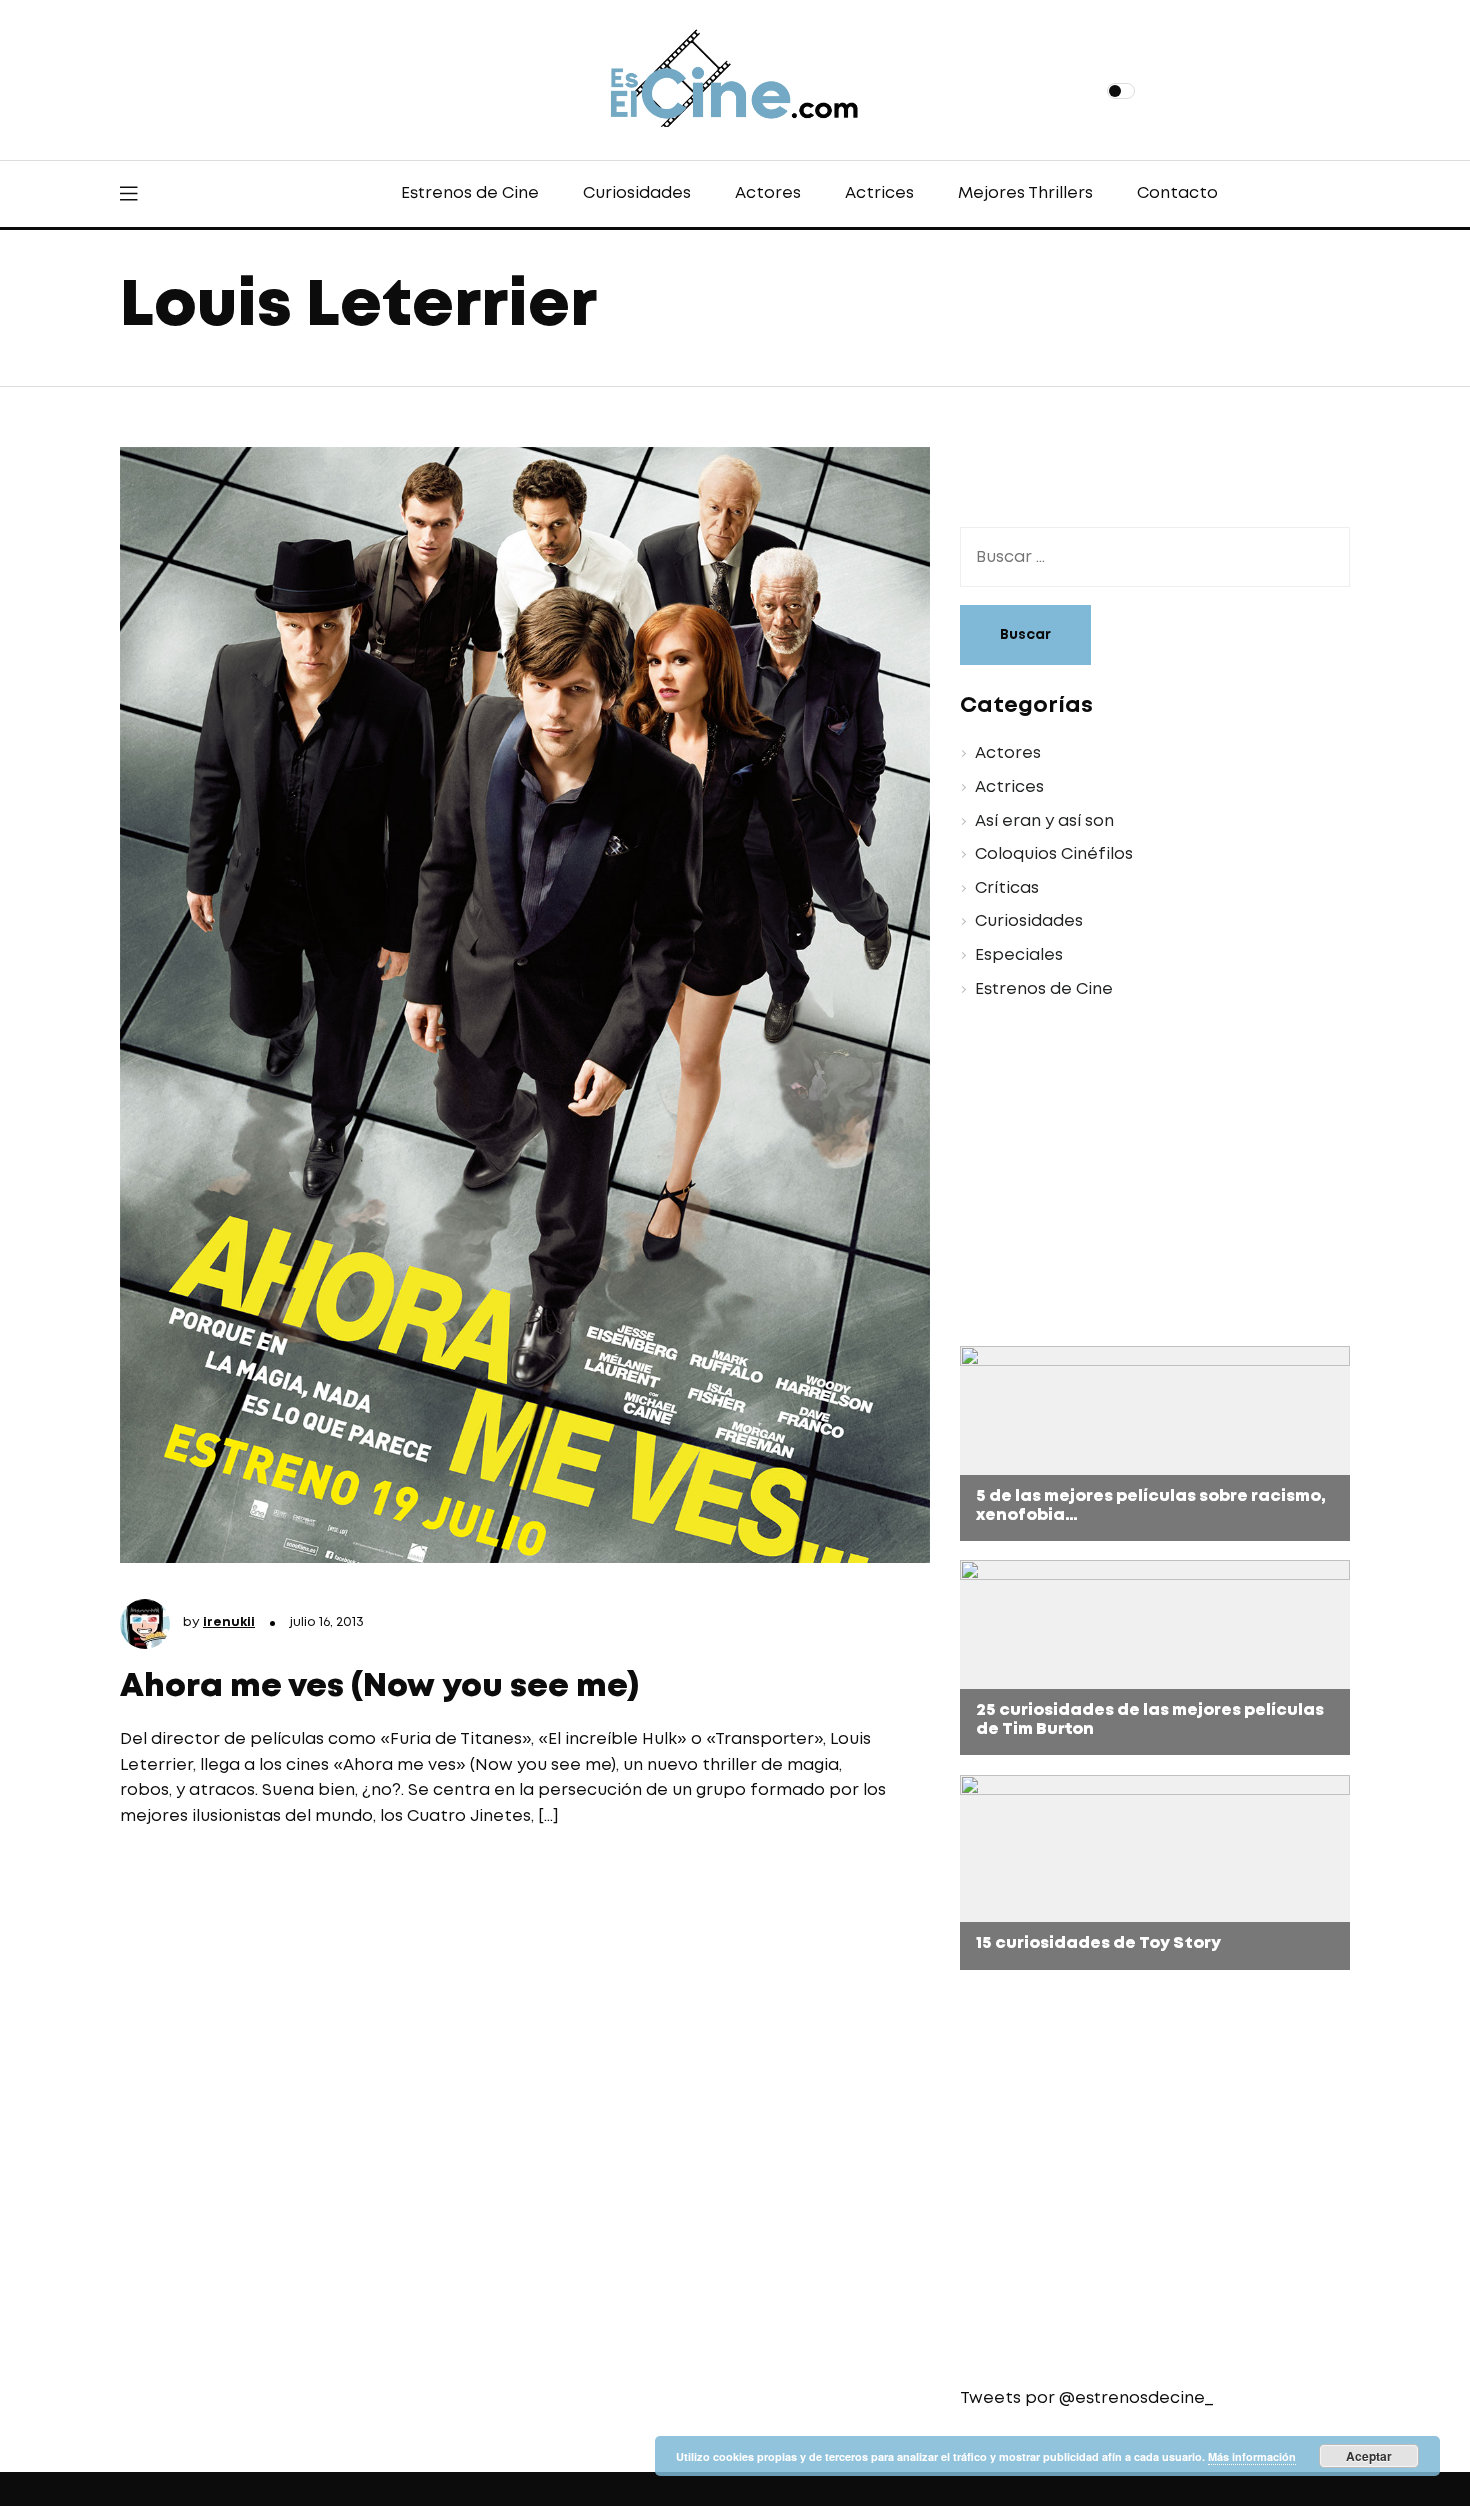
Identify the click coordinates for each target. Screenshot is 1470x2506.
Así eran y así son (1044, 821)
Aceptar (1369, 2456)
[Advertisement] (1140, 1176)
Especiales (1019, 955)
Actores (768, 193)
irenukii (229, 1622)
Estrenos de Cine (470, 193)
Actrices (879, 193)
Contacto (1177, 193)
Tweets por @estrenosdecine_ (1086, 2398)
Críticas (1007, 888)
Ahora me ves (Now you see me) (379, 1687)
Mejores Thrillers (1025, 193)
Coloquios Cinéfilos (1054, 854)
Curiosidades (637, 193)
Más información (1252, 2456)
